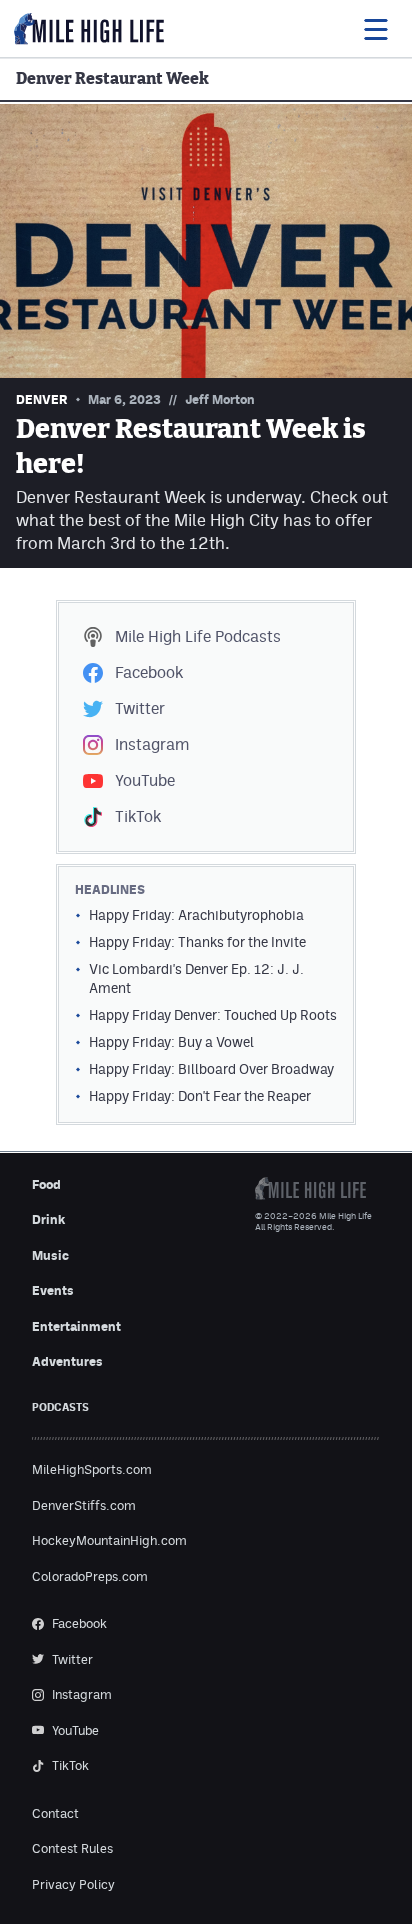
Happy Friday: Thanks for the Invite (197, 942)
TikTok (138, 816)
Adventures (67, 1361)
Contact (55, 1813)
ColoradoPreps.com (90, 1576)
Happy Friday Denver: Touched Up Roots (213, 1015)
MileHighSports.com (92, 1469)
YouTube (145, 780)
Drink (48, 1219)
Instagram (152, 744)
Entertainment (76, 1326)
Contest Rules (72, 1848)
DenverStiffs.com (84, 1505)
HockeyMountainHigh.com (109, 1540)
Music (50, 1255)
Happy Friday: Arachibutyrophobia (196, 915)
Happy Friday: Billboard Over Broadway (211, 1069)
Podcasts (198, 636)
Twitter (140, 708)
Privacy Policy (73, 1884)
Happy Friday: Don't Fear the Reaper (200, 1096)
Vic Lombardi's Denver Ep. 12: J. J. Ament (196, 978)
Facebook (149, 672)
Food (46, 1184)
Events (53, 1290)
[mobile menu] (375, 29)
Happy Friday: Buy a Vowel (171, 1042)
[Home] (89, 29)
